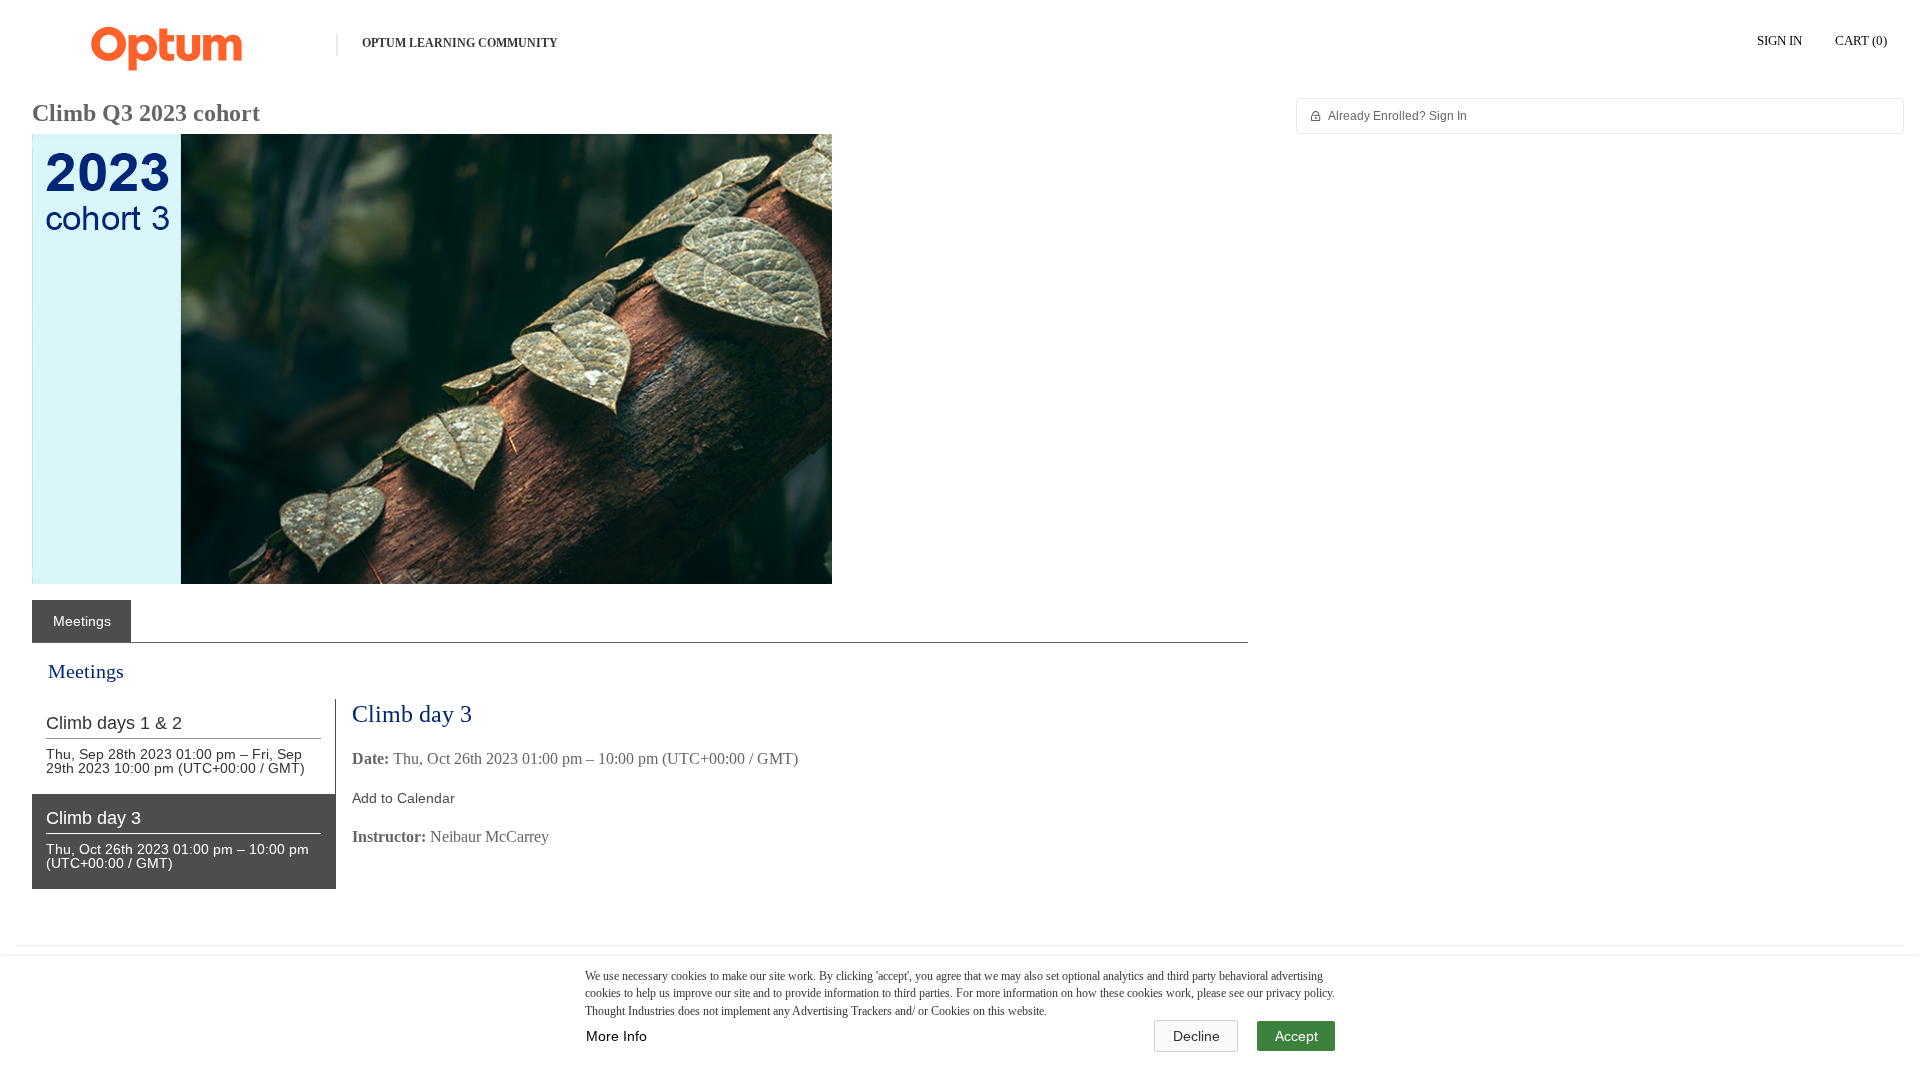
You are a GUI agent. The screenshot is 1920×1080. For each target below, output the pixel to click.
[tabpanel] (640, 790)
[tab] (81, 621)
